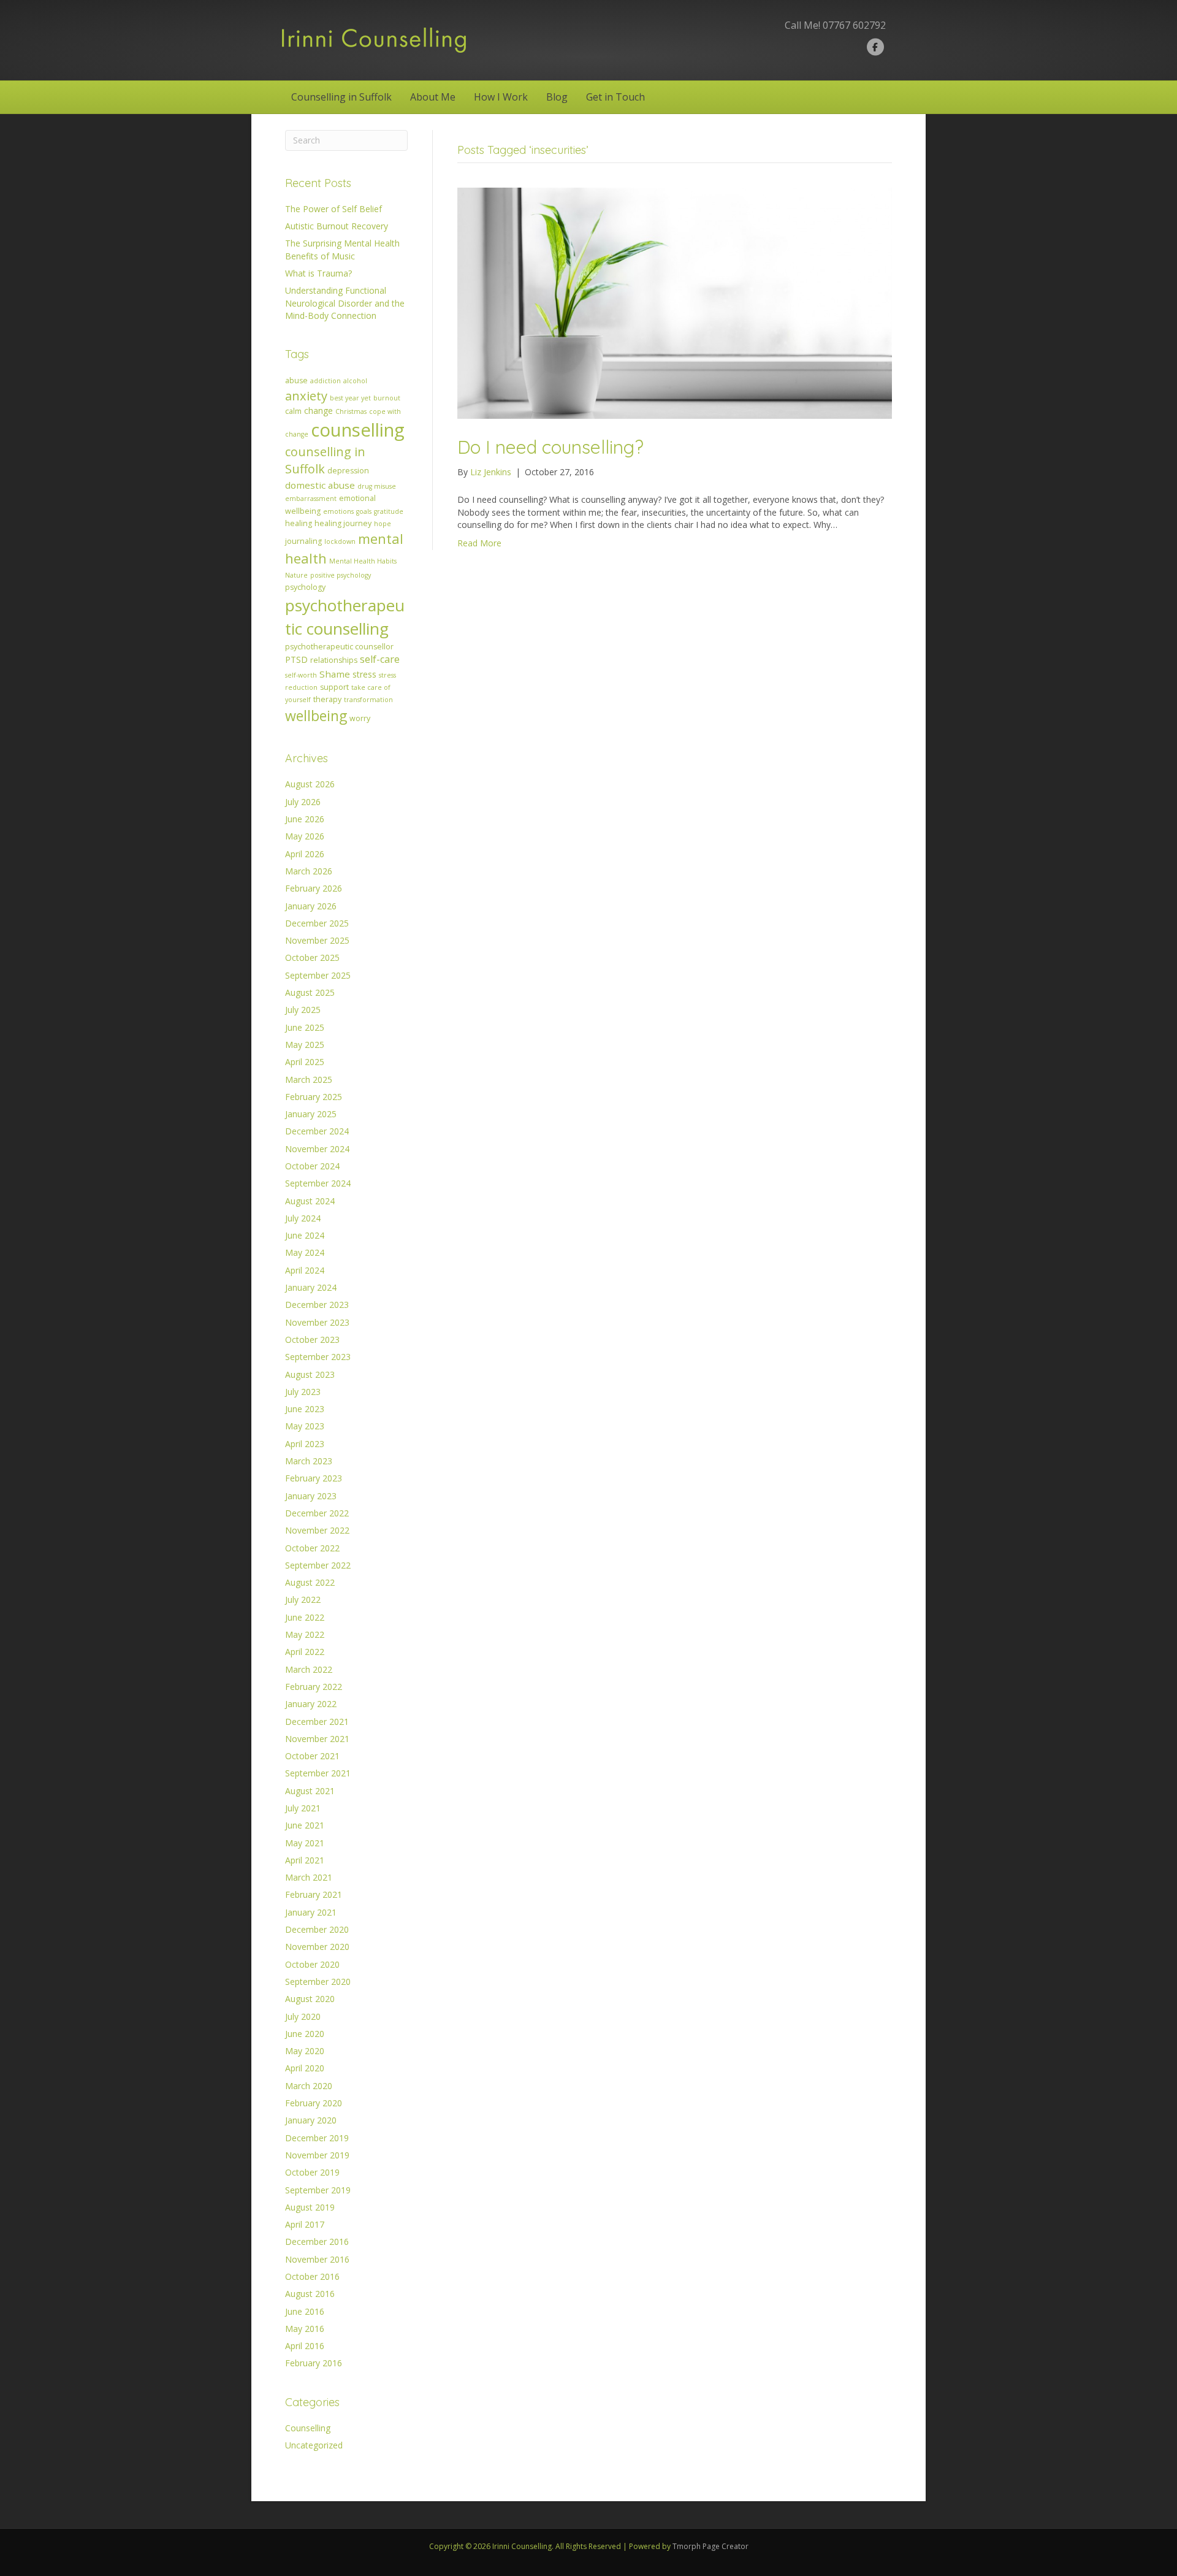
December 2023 (317, 1305)
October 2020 (312, 1964)
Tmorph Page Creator (710, 2546)
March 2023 (309, 1461)
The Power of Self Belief (333, 209)
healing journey (343, 523)
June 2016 (305, 2311)
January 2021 (311, 1912)
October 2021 (312, 1756)
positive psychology (341, 575)
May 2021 (305, 1843)
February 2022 (314, 1687)
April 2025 (305, 1062)
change (318, 411)
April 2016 (305, 2346)
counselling (358, 430)
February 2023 (314, 1478)
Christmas (351, 411)
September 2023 (318, 1357)
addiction (326, 381)
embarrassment (311, 499)
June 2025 (305, 1027)
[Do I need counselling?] (675, 302)
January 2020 (311, 2120)
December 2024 (317, 1131)
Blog (557, 97)
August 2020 (310, 1999)
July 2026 (303, 802)
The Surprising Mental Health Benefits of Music (342, 249)
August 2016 (310, 2294)
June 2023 (305, 1409)
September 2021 (318, 1773)
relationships (334, 660)
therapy (327, 699)
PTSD (296, 659)
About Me (433, 97)
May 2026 (305, 836)
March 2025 (309, 1080)
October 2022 (312, 1548)
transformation (368, 700)
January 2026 (311, 906)
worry (360, 718)
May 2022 (305, 1634)
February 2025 (314, 1097)
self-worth (301, 675)
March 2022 (309, 1669)
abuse (296, 380)
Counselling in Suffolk (341, 97)
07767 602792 (854, 25)
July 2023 (303, 1392)
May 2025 (305, 1045)
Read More (479, 543)
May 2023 (305, 1426)
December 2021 (317, 1722)
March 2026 (309, 871)
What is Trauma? (318, 273)
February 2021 (314, 1894)
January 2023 (311, 1496)
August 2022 (310, 1582)
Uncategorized (314, 2445)
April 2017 (305, 2224)
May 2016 (305, 2329)
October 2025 (312, 957)
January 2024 (311, 1287)
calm (293, 411)
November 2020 (317, 1947)
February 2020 (314, 2103)
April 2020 (305, 2068)
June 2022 (305, 1617)
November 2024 (317, 1149)
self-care (380, 659)
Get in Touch (615, 97)
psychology (305, 587)
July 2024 (303, 1218)
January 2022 (311, 1704)
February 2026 (314, 888)
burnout (387, 398)
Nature (296, 575)
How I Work (501, 97)
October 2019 (312, 2172)
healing (299, 523)
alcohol (355, 381)
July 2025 (303, 1010)
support (334, 687)
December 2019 (317, 2138)
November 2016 (317, 2259)
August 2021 (310, 1791)
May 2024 (305, 1252)
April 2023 (305, 1444)
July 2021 (303, 1808)
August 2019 (310, 2207)
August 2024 (310, 1201)
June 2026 (305, 819)
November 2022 (317, 1530)
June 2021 (305, 1825)
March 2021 (309, 1877)
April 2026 (305, 854)
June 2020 (305, 2034)
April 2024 (305, 1270)
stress (364, 674)
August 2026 (310, 784)
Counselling (308, 2428)
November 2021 (317, 1739)
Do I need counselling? (550, 447)
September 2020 (318, 1982)
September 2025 (318, 975)
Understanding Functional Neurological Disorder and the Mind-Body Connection (345, 303)
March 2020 (309, 2086)
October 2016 (312, 2276)
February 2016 (314, 2363)
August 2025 (310, 992)
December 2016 (317, 2242)
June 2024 (305, 1235)
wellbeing (316, 716)
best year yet (350, 398)
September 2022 (318, 1565)
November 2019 (317, 2155)
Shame (335, 674)
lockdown (340, 541)
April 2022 (305, 1652)
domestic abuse (320, 485)
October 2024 (312, 1166)
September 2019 (318, 2190)
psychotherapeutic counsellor (339, 647)
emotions (338, 511)
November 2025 (317, 940)
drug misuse (377, 486)
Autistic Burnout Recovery (337, 226)
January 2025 (311, 1114)
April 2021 (305, 1860)
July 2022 (303, 1599)
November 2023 (317, 1322)
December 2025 (317, 923)
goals (364, 511)
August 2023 (310, 1374)
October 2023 (312, 1340)
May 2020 (305, 2051)
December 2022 (317, 1513)
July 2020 (303, 2016)
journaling (303, 541)
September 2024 (318, 1183)
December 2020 (317, 1929)
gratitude (389, 511)
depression (348, 471)
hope (383, 524)
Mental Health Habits (363, 561)
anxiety (306, 396)
